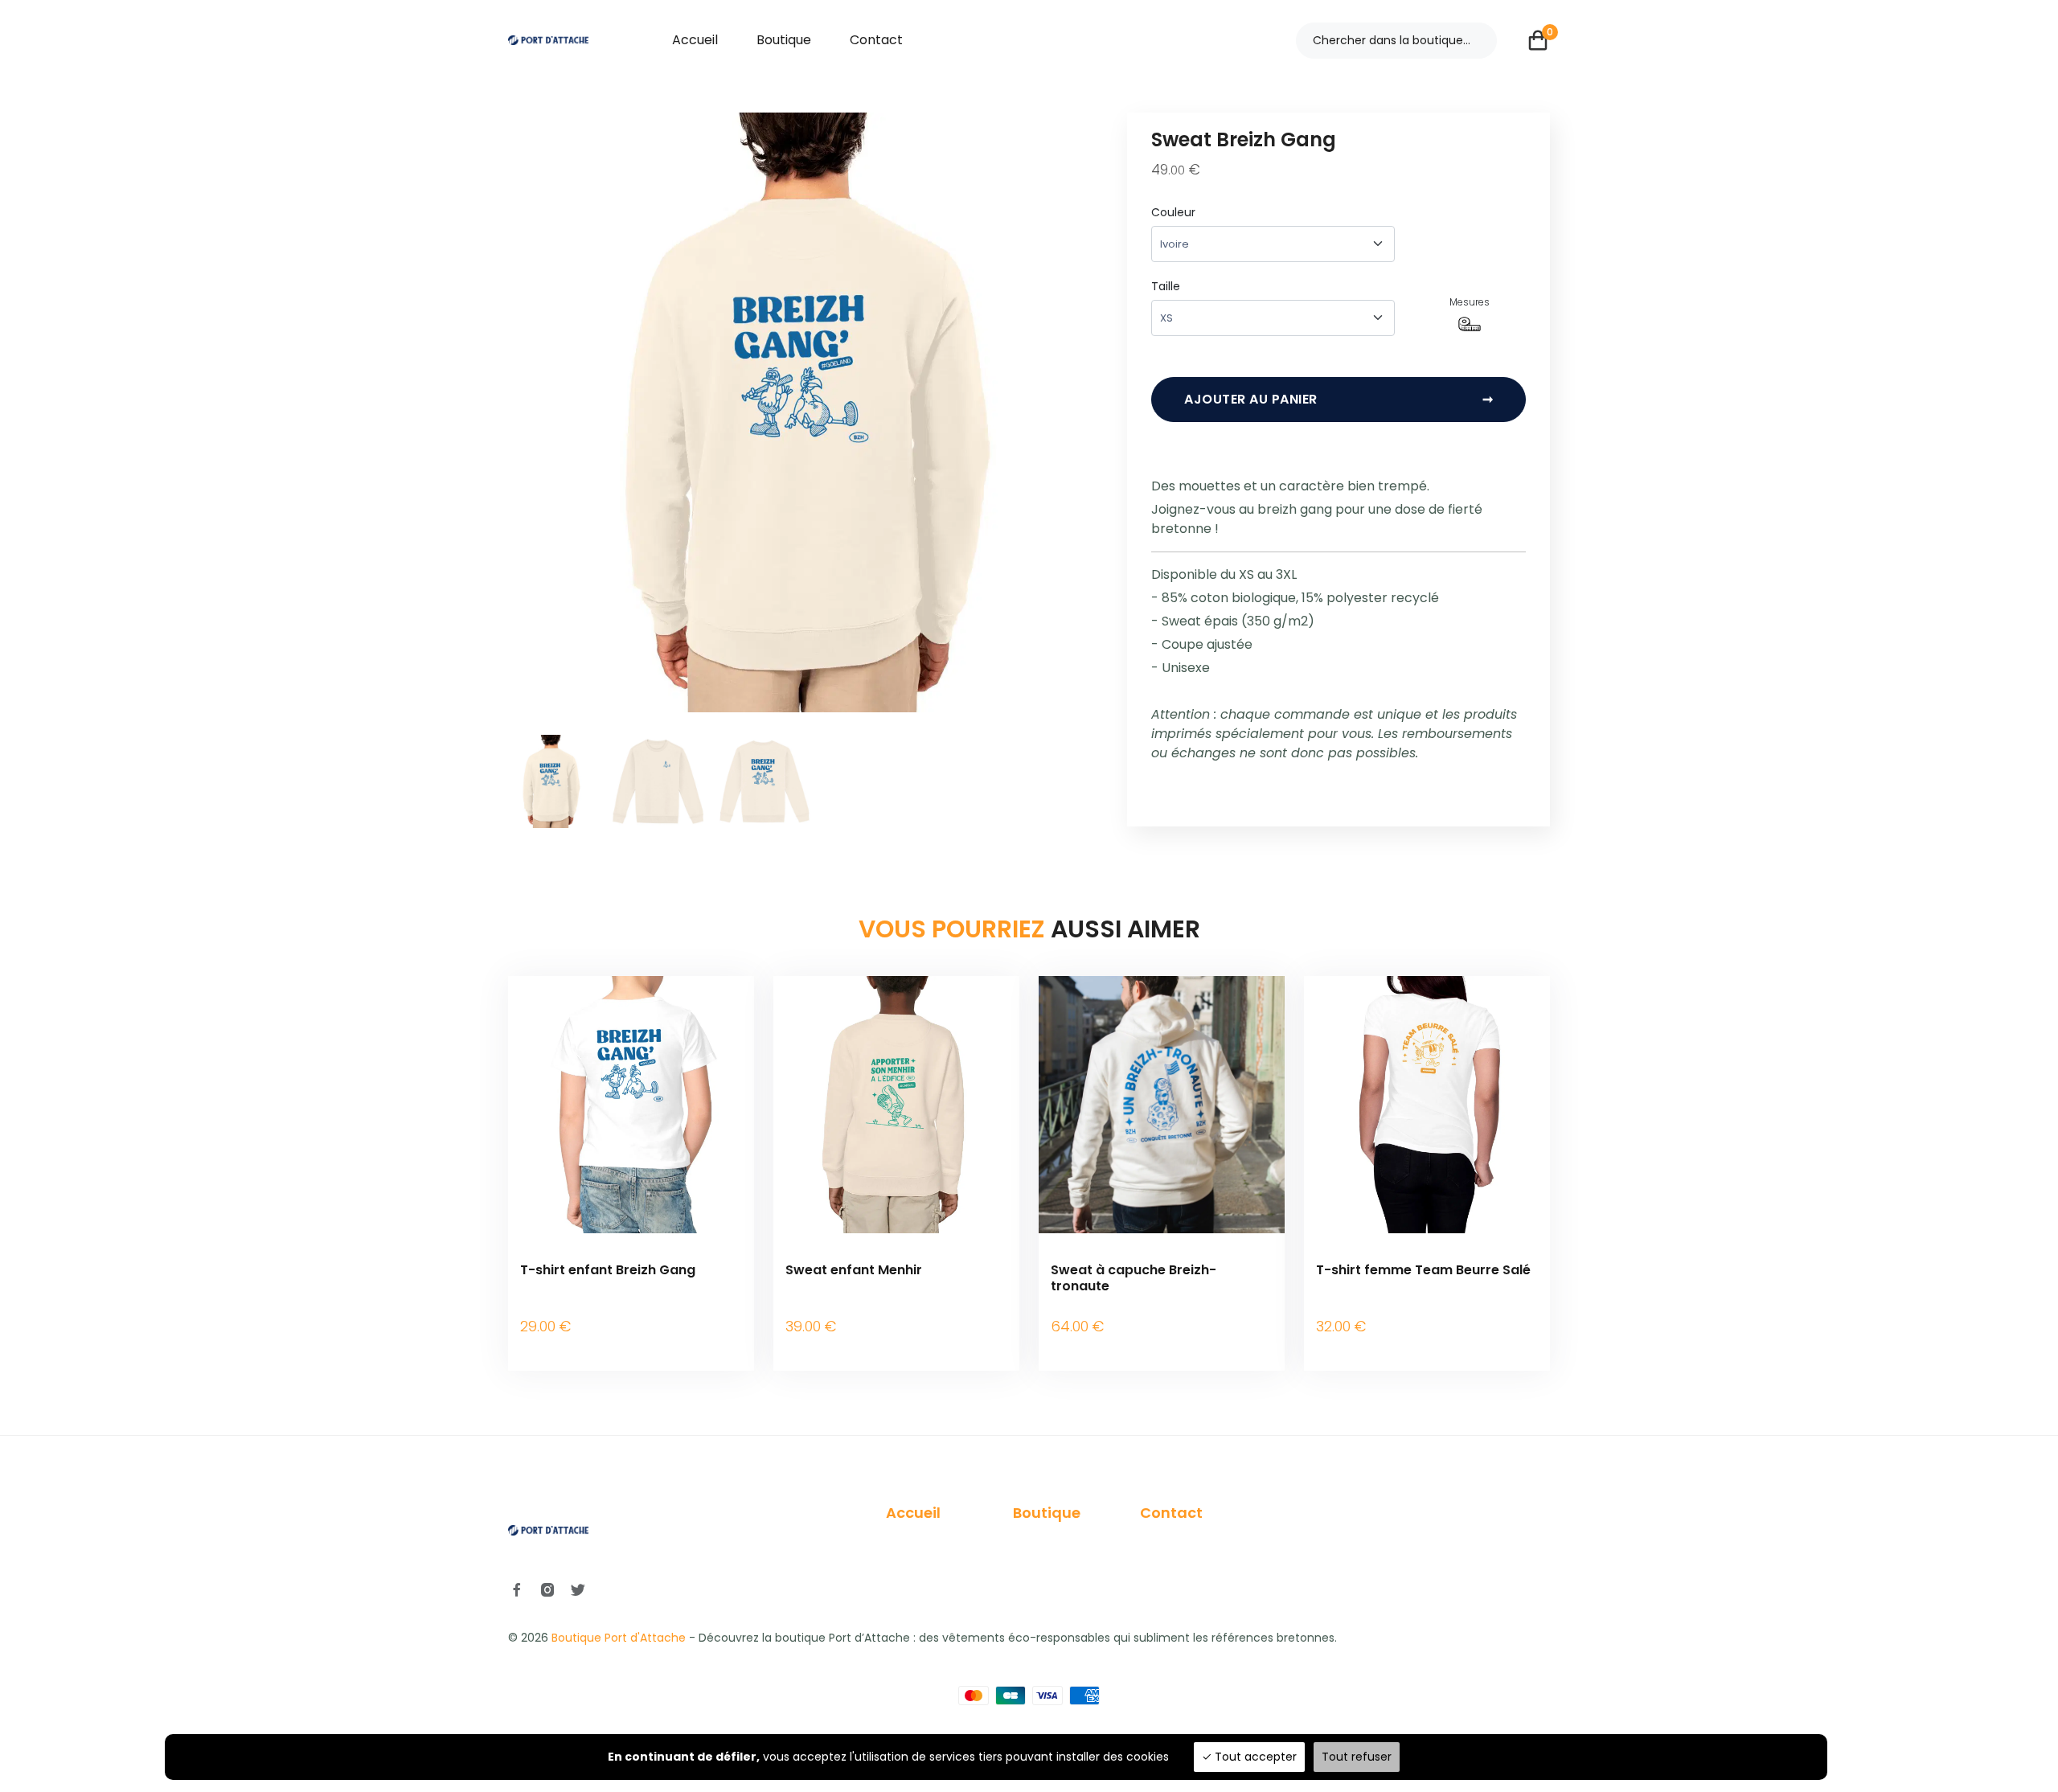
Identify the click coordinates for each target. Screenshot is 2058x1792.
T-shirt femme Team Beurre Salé (1423, 1270)
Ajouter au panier (1339, 399)
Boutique (784, 40)
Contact (876, 40)
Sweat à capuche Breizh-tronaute (1134, 1277)
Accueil (695, 40)
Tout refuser (1357, 1757)
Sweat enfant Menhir (854, 1270)
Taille (1166, 286)
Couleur (1173, 212)
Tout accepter (1254, 1757)
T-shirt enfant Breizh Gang (608, 1270)
